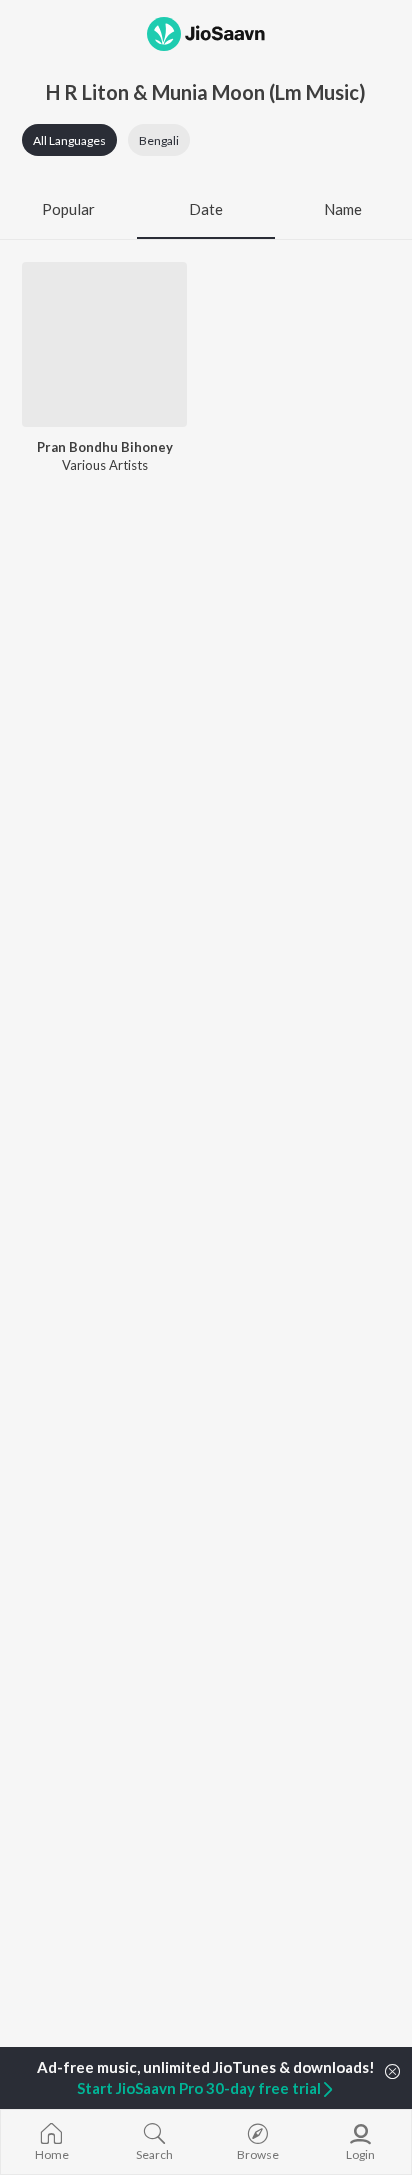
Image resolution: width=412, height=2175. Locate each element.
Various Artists (105, 465)
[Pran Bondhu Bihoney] (104, 344)
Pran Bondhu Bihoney (105, 447)
